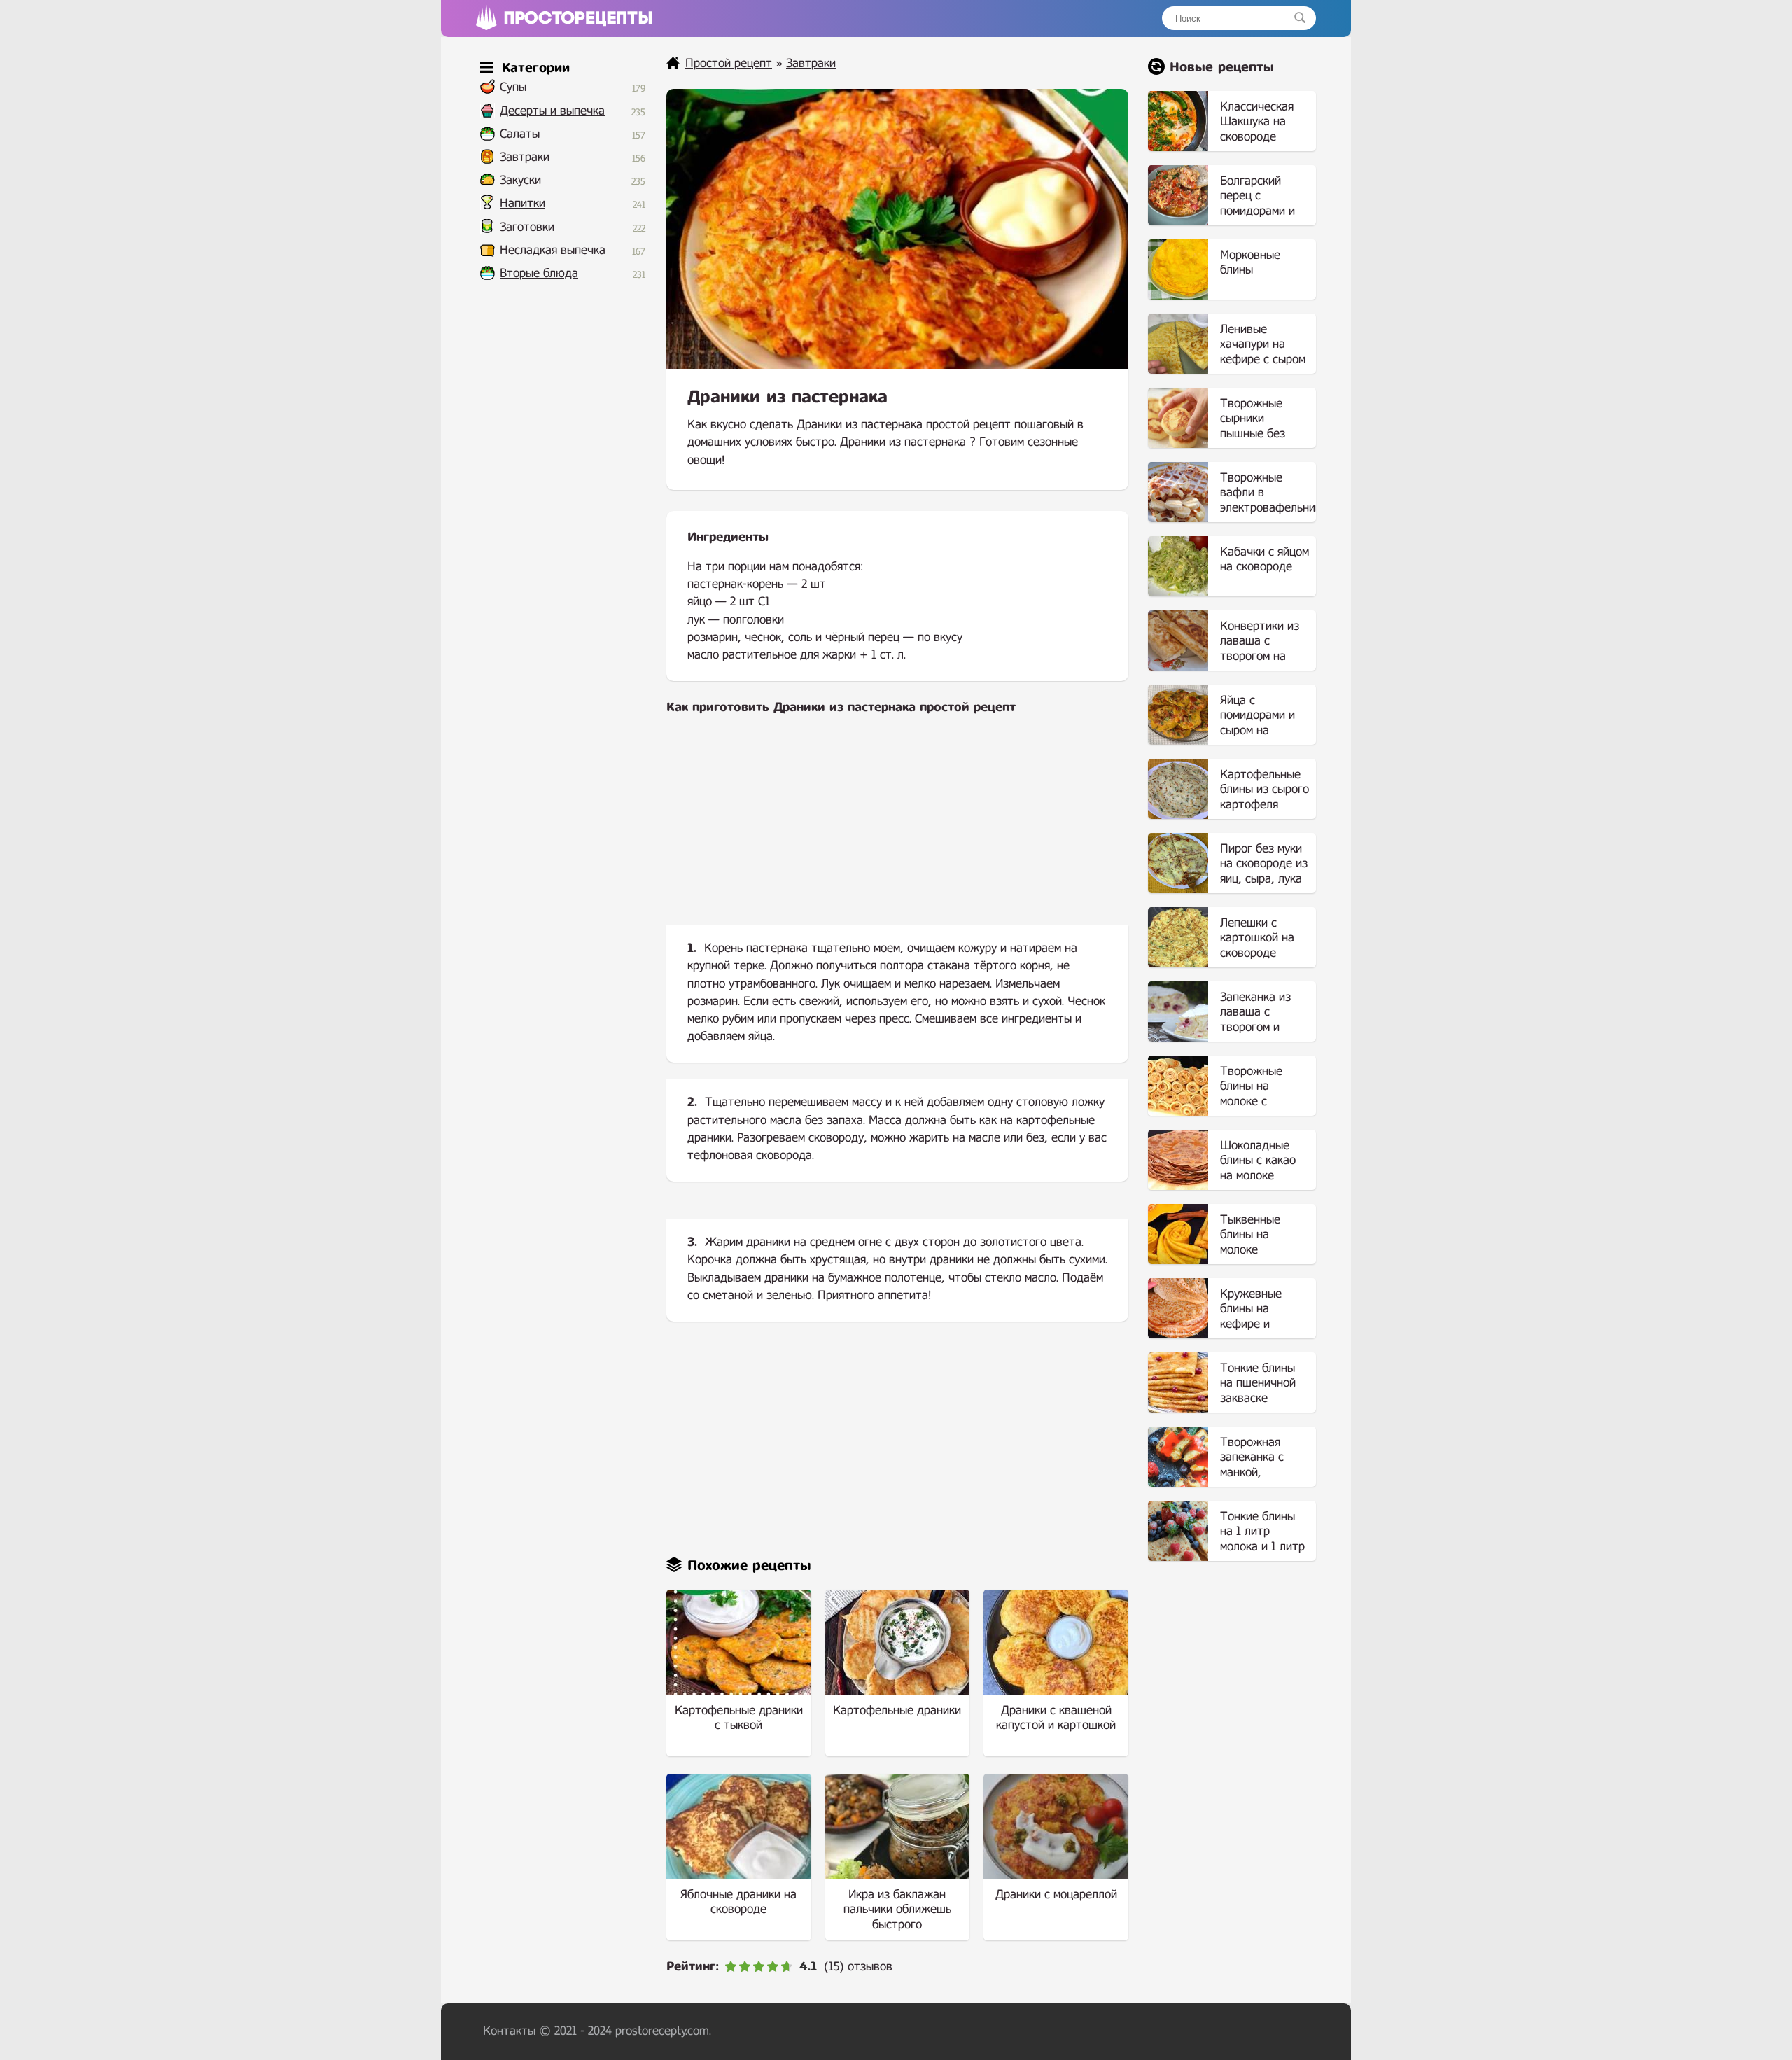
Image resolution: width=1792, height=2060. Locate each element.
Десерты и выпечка (552, 111)
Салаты (520, 134)
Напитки (523, 203)
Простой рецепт (729, 63)
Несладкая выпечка (553, 250)
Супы (513, 87)
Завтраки (525, 157)
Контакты (509, 2031)
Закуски (520, 180)
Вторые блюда (539, 273)
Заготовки (527, 227)
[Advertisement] (897, 832)
